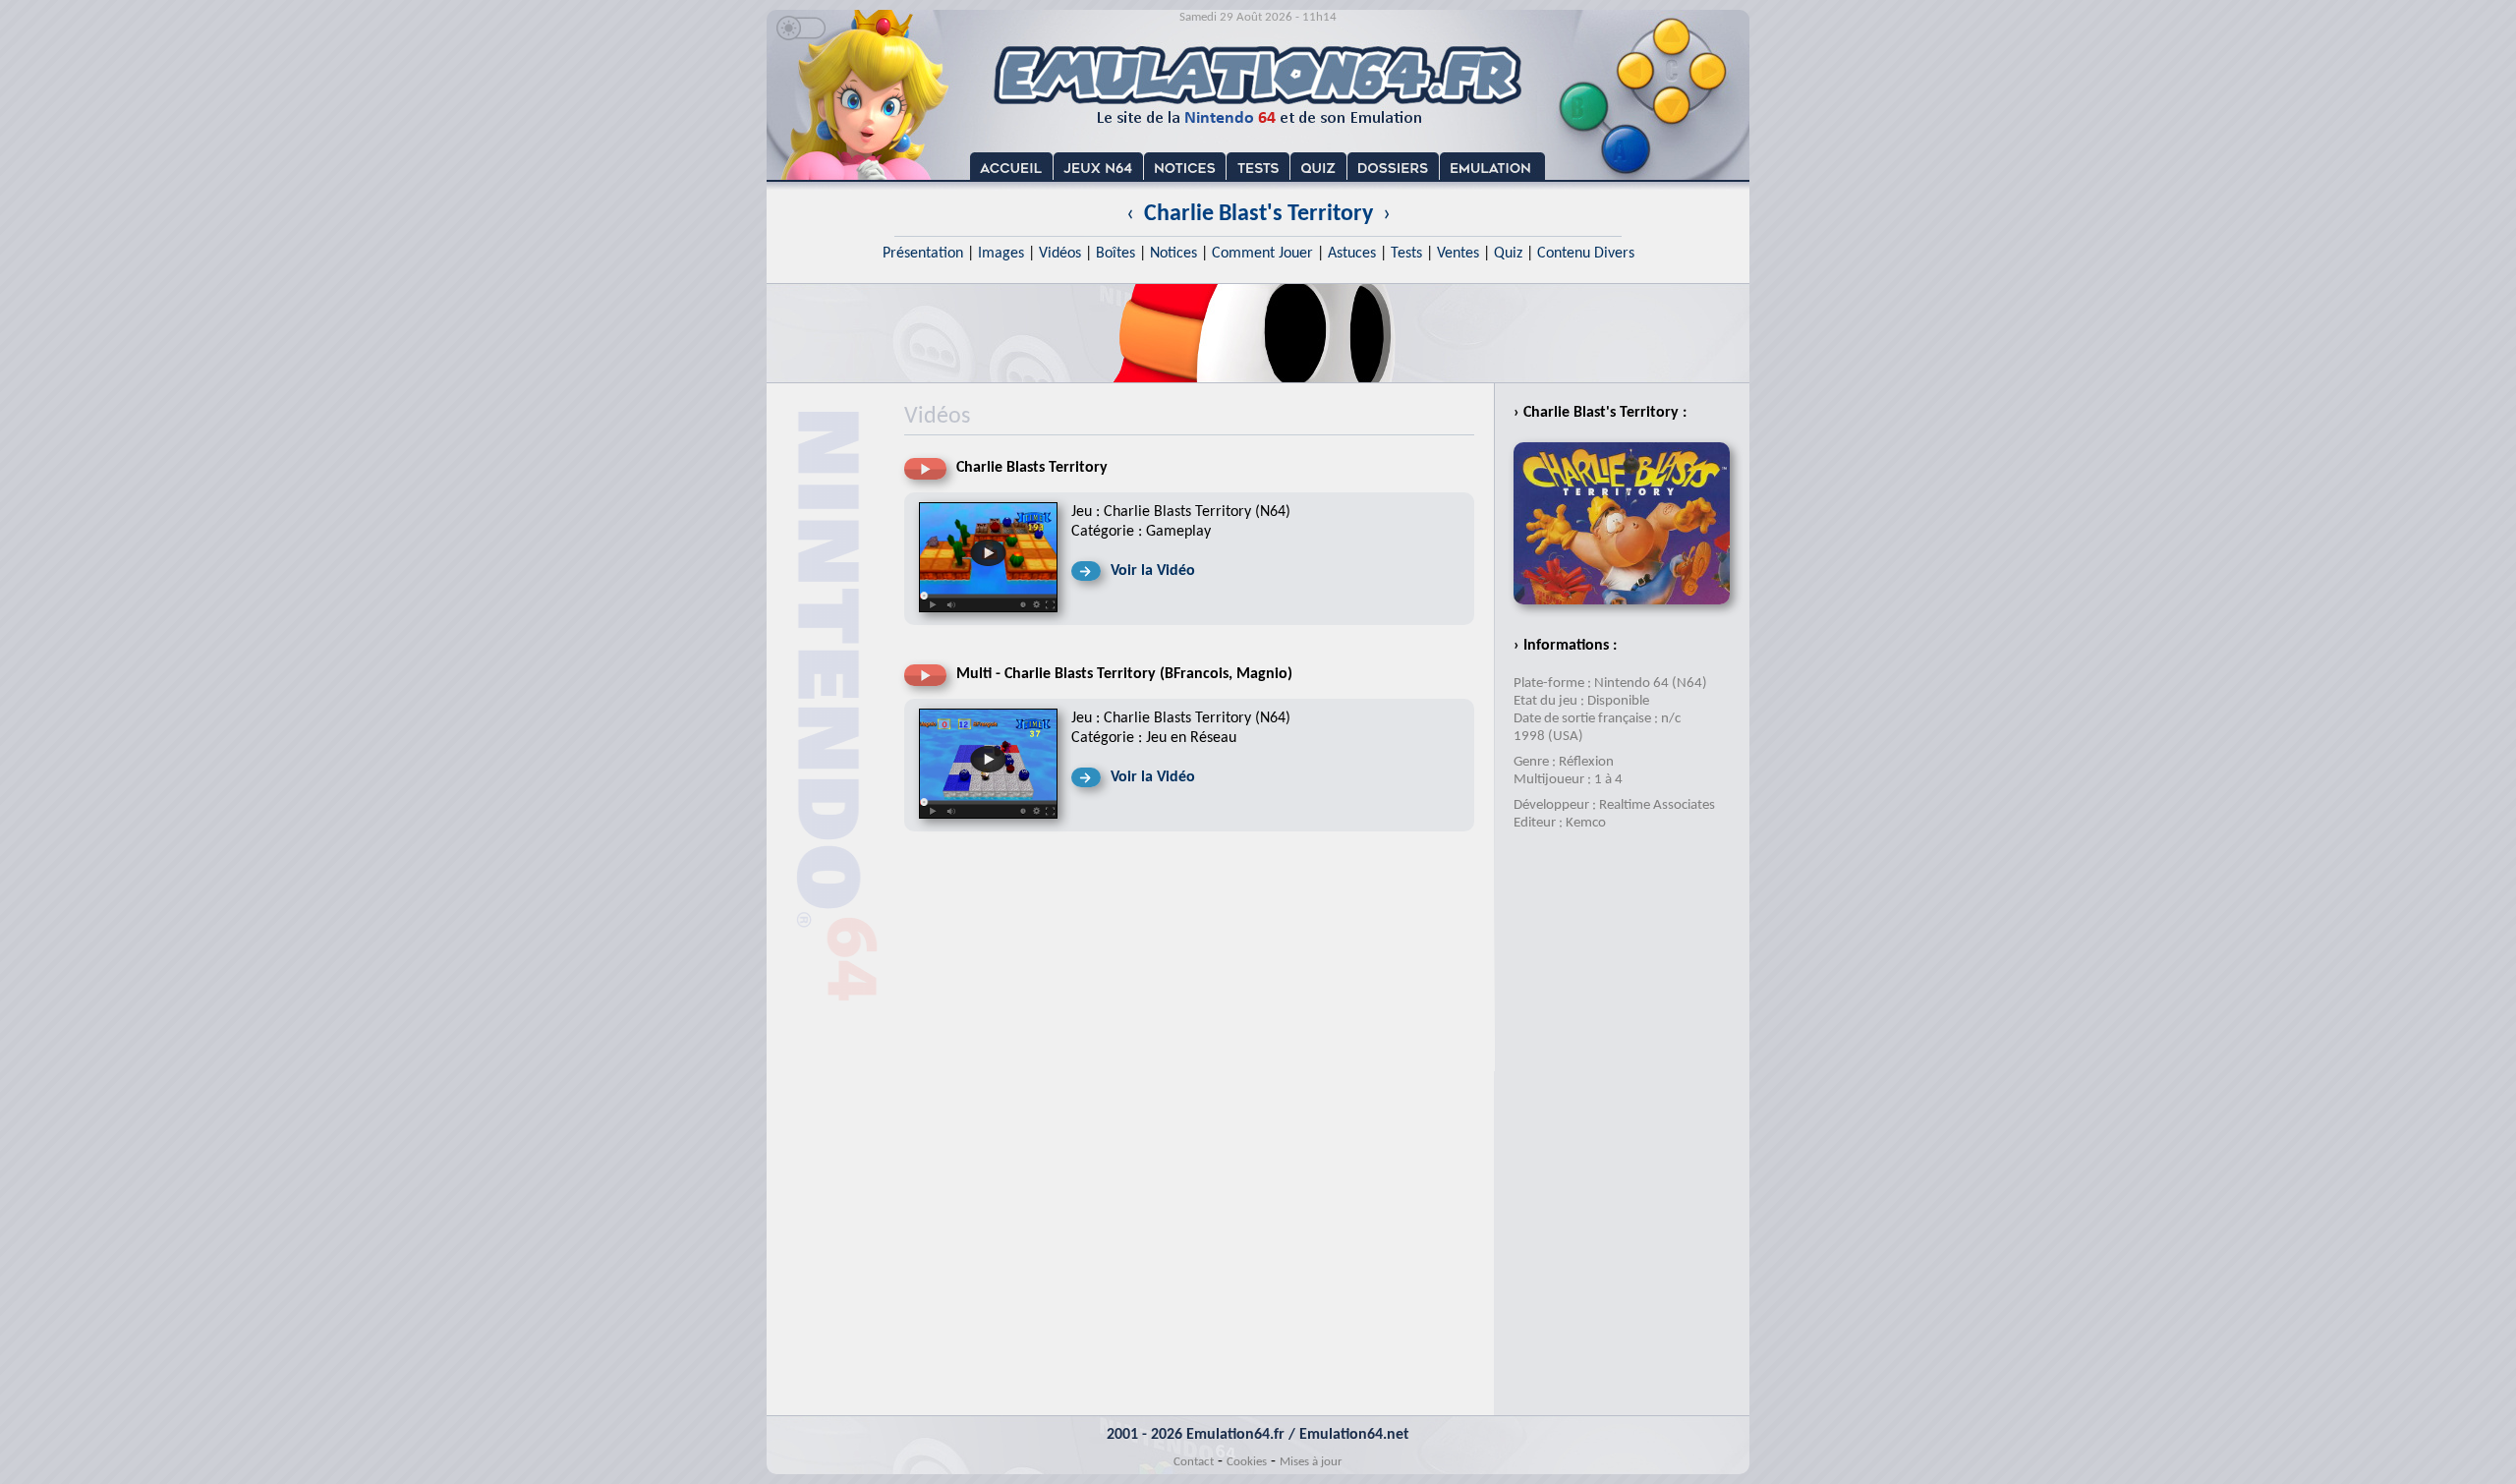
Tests (1406, 254)
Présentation (923, 254)
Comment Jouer (1262, 254)
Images (1001, 254)
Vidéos (1060, 254)
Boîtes (1115, 254)
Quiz (1508, 254)
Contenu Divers (1586, 254)
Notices (1173, 254)
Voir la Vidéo (1153, 571)
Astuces (1352, 254)
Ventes (1458, 254)
